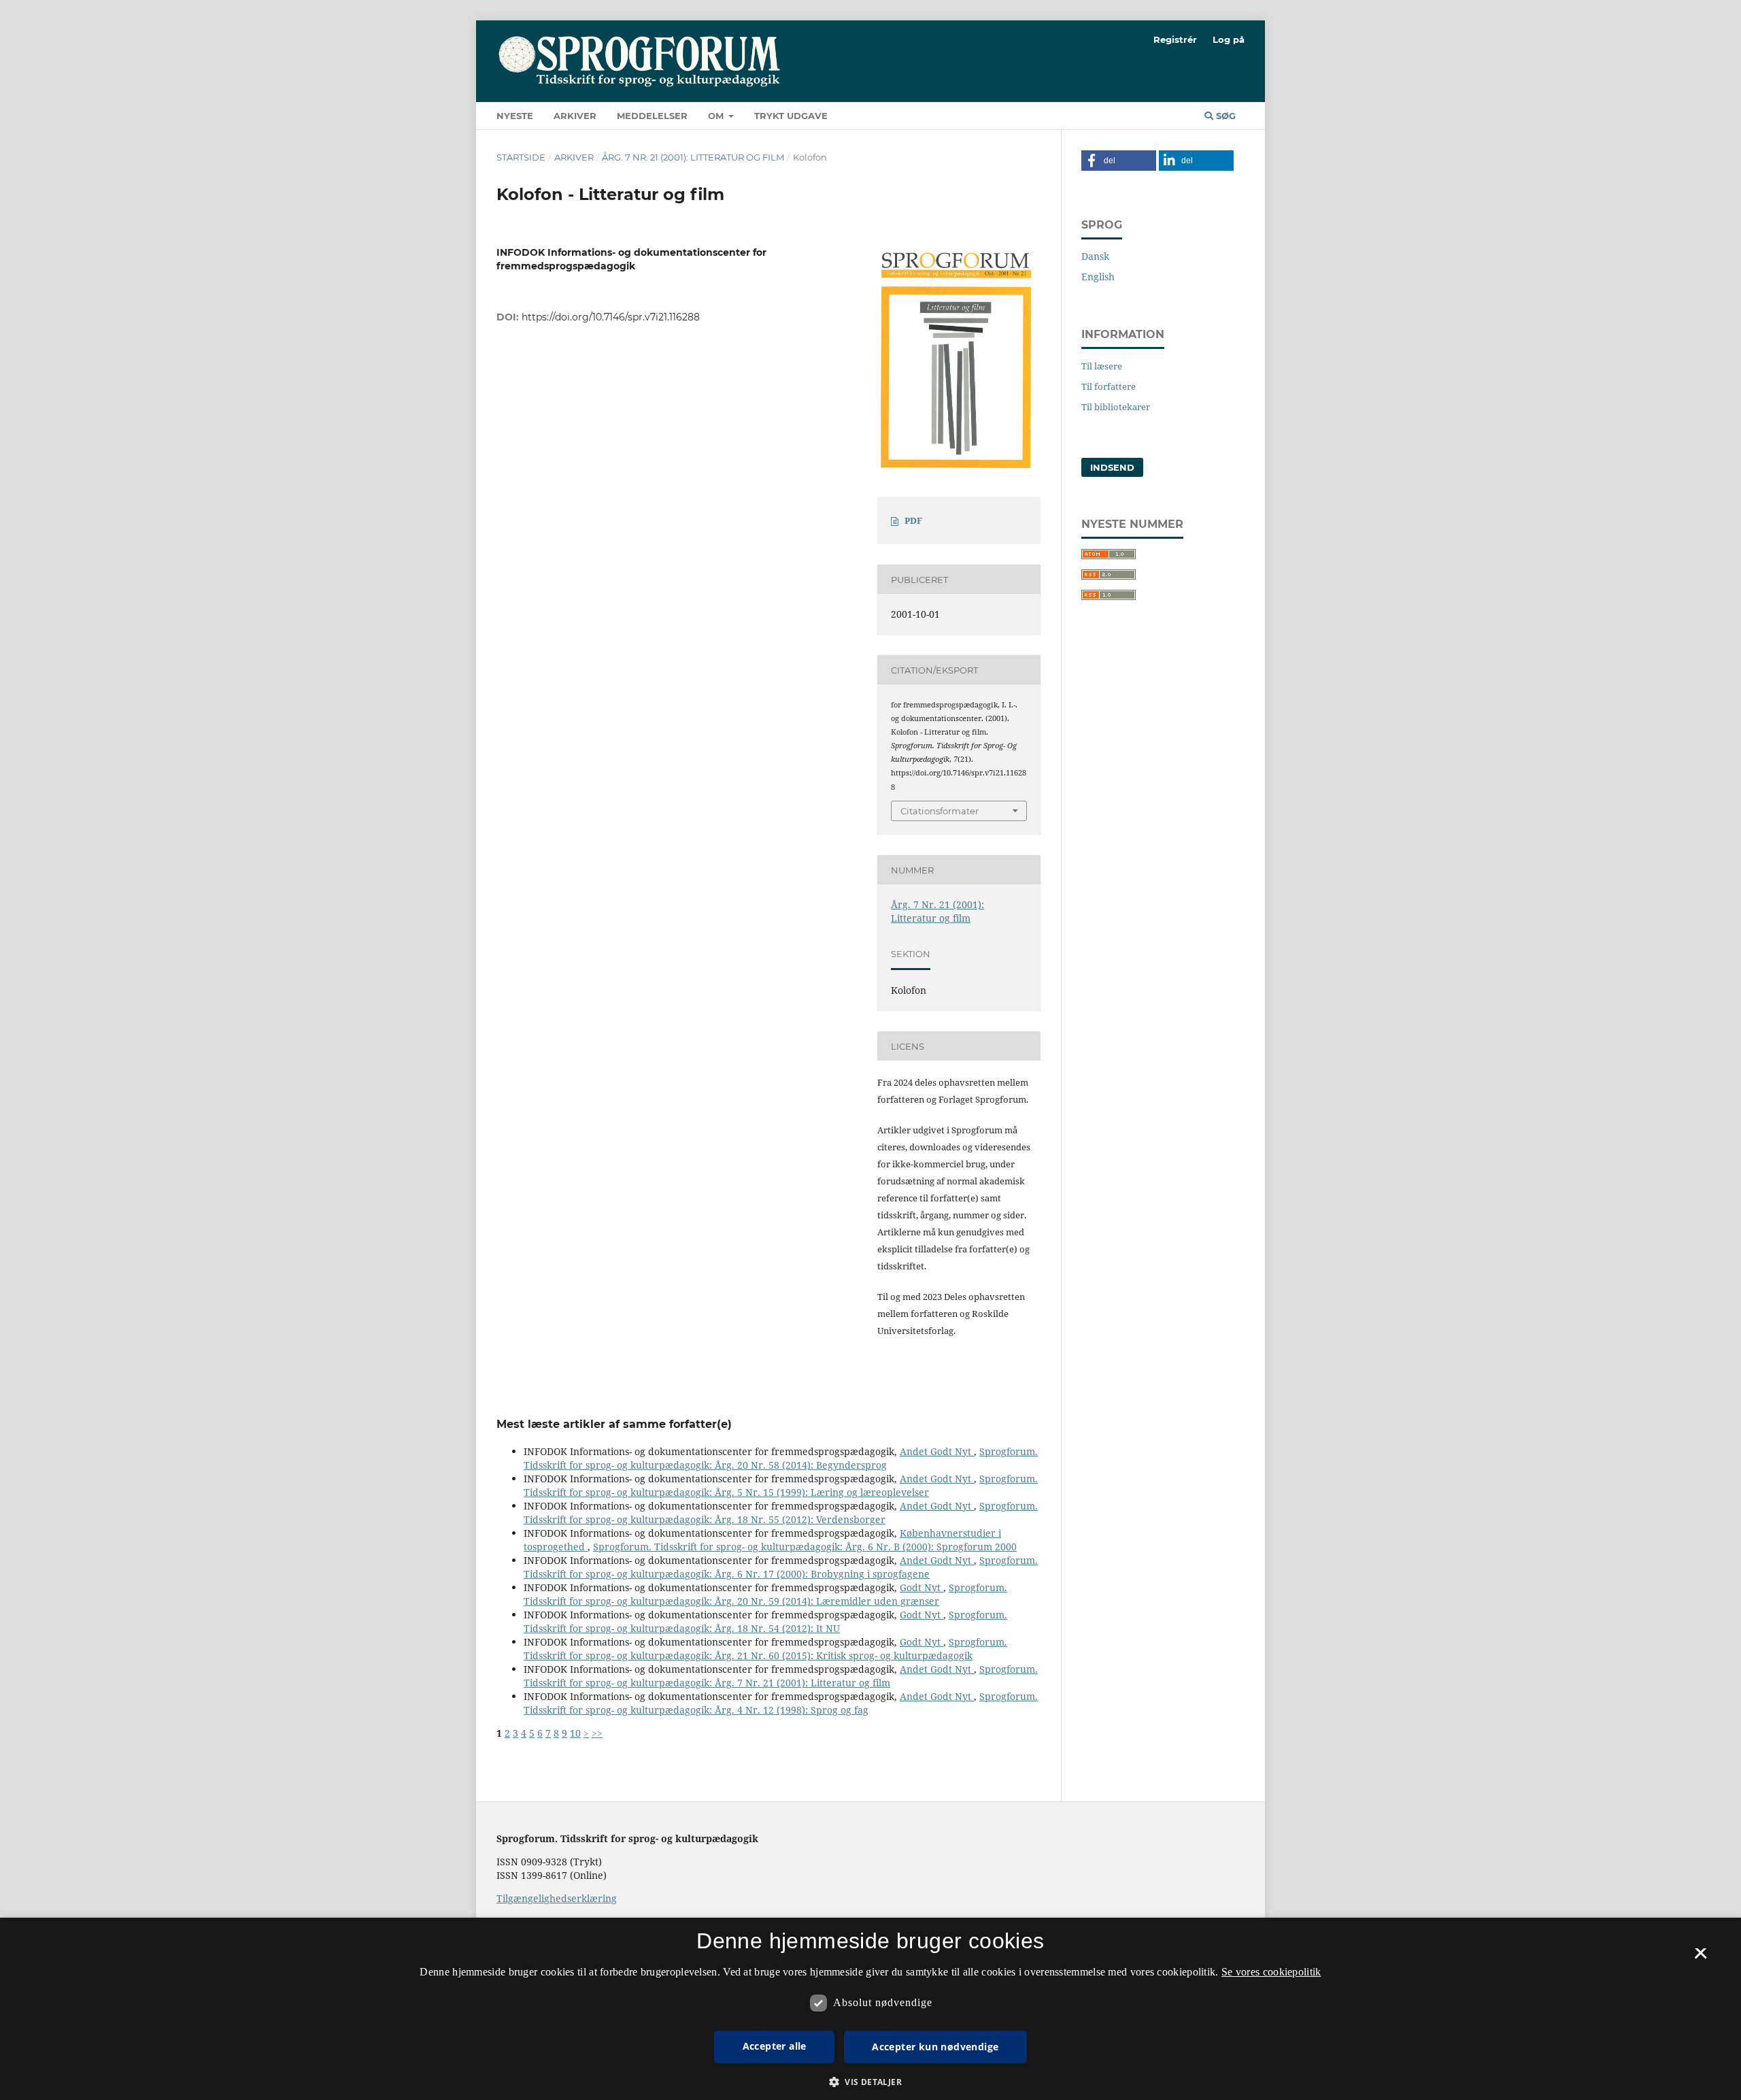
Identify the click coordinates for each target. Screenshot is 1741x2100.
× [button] (1701, 1958)
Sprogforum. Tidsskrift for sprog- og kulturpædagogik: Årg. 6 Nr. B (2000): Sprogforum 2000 (805, 1547)
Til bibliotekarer (1116, 407)
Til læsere (1102, 366)
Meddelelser (652, 116)
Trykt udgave (791, 116)
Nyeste (515, 116)
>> (597, 1733)
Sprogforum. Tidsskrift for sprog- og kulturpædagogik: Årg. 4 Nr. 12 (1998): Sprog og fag (781, 1703)
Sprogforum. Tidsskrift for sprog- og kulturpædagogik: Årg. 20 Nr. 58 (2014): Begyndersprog (781, 1458)
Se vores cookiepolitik (1271, 1972)
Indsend (1112, 467)
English (1098, 277)
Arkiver (575, 116)
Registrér (1175, 39)
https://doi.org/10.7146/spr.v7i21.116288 (611, 317)
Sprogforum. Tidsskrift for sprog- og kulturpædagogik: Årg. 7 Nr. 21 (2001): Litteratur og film (781, 1676)
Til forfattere (1109, 386)
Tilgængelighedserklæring (557, 1898)
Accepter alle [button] (775, 2046)
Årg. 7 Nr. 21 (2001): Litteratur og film (693, 157)
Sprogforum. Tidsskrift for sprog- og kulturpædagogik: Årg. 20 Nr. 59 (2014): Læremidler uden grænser (765, 1594)
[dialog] (870, 2009)
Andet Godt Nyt (937, 1451)
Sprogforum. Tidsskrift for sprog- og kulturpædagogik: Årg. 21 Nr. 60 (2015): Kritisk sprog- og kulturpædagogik (765, 1649)
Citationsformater (940, 811)
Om (717, 116)
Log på (1229, 39)
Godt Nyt (922, 1587)
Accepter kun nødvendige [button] (935, 2047)
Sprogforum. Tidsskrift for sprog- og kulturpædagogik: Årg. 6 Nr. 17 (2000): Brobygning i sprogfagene (781, 1567)
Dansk (1095, 256)
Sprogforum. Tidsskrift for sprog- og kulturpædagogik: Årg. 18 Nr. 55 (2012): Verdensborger (781, 1513)
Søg (1224, 116)
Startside (521, 157)
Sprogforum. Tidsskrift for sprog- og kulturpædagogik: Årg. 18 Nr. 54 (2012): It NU (765, 1621)
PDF (913, 520)
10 (575, 1733)
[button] (1119, 161)
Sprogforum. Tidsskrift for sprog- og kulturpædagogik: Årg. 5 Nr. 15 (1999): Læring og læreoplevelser (781, 1485)
